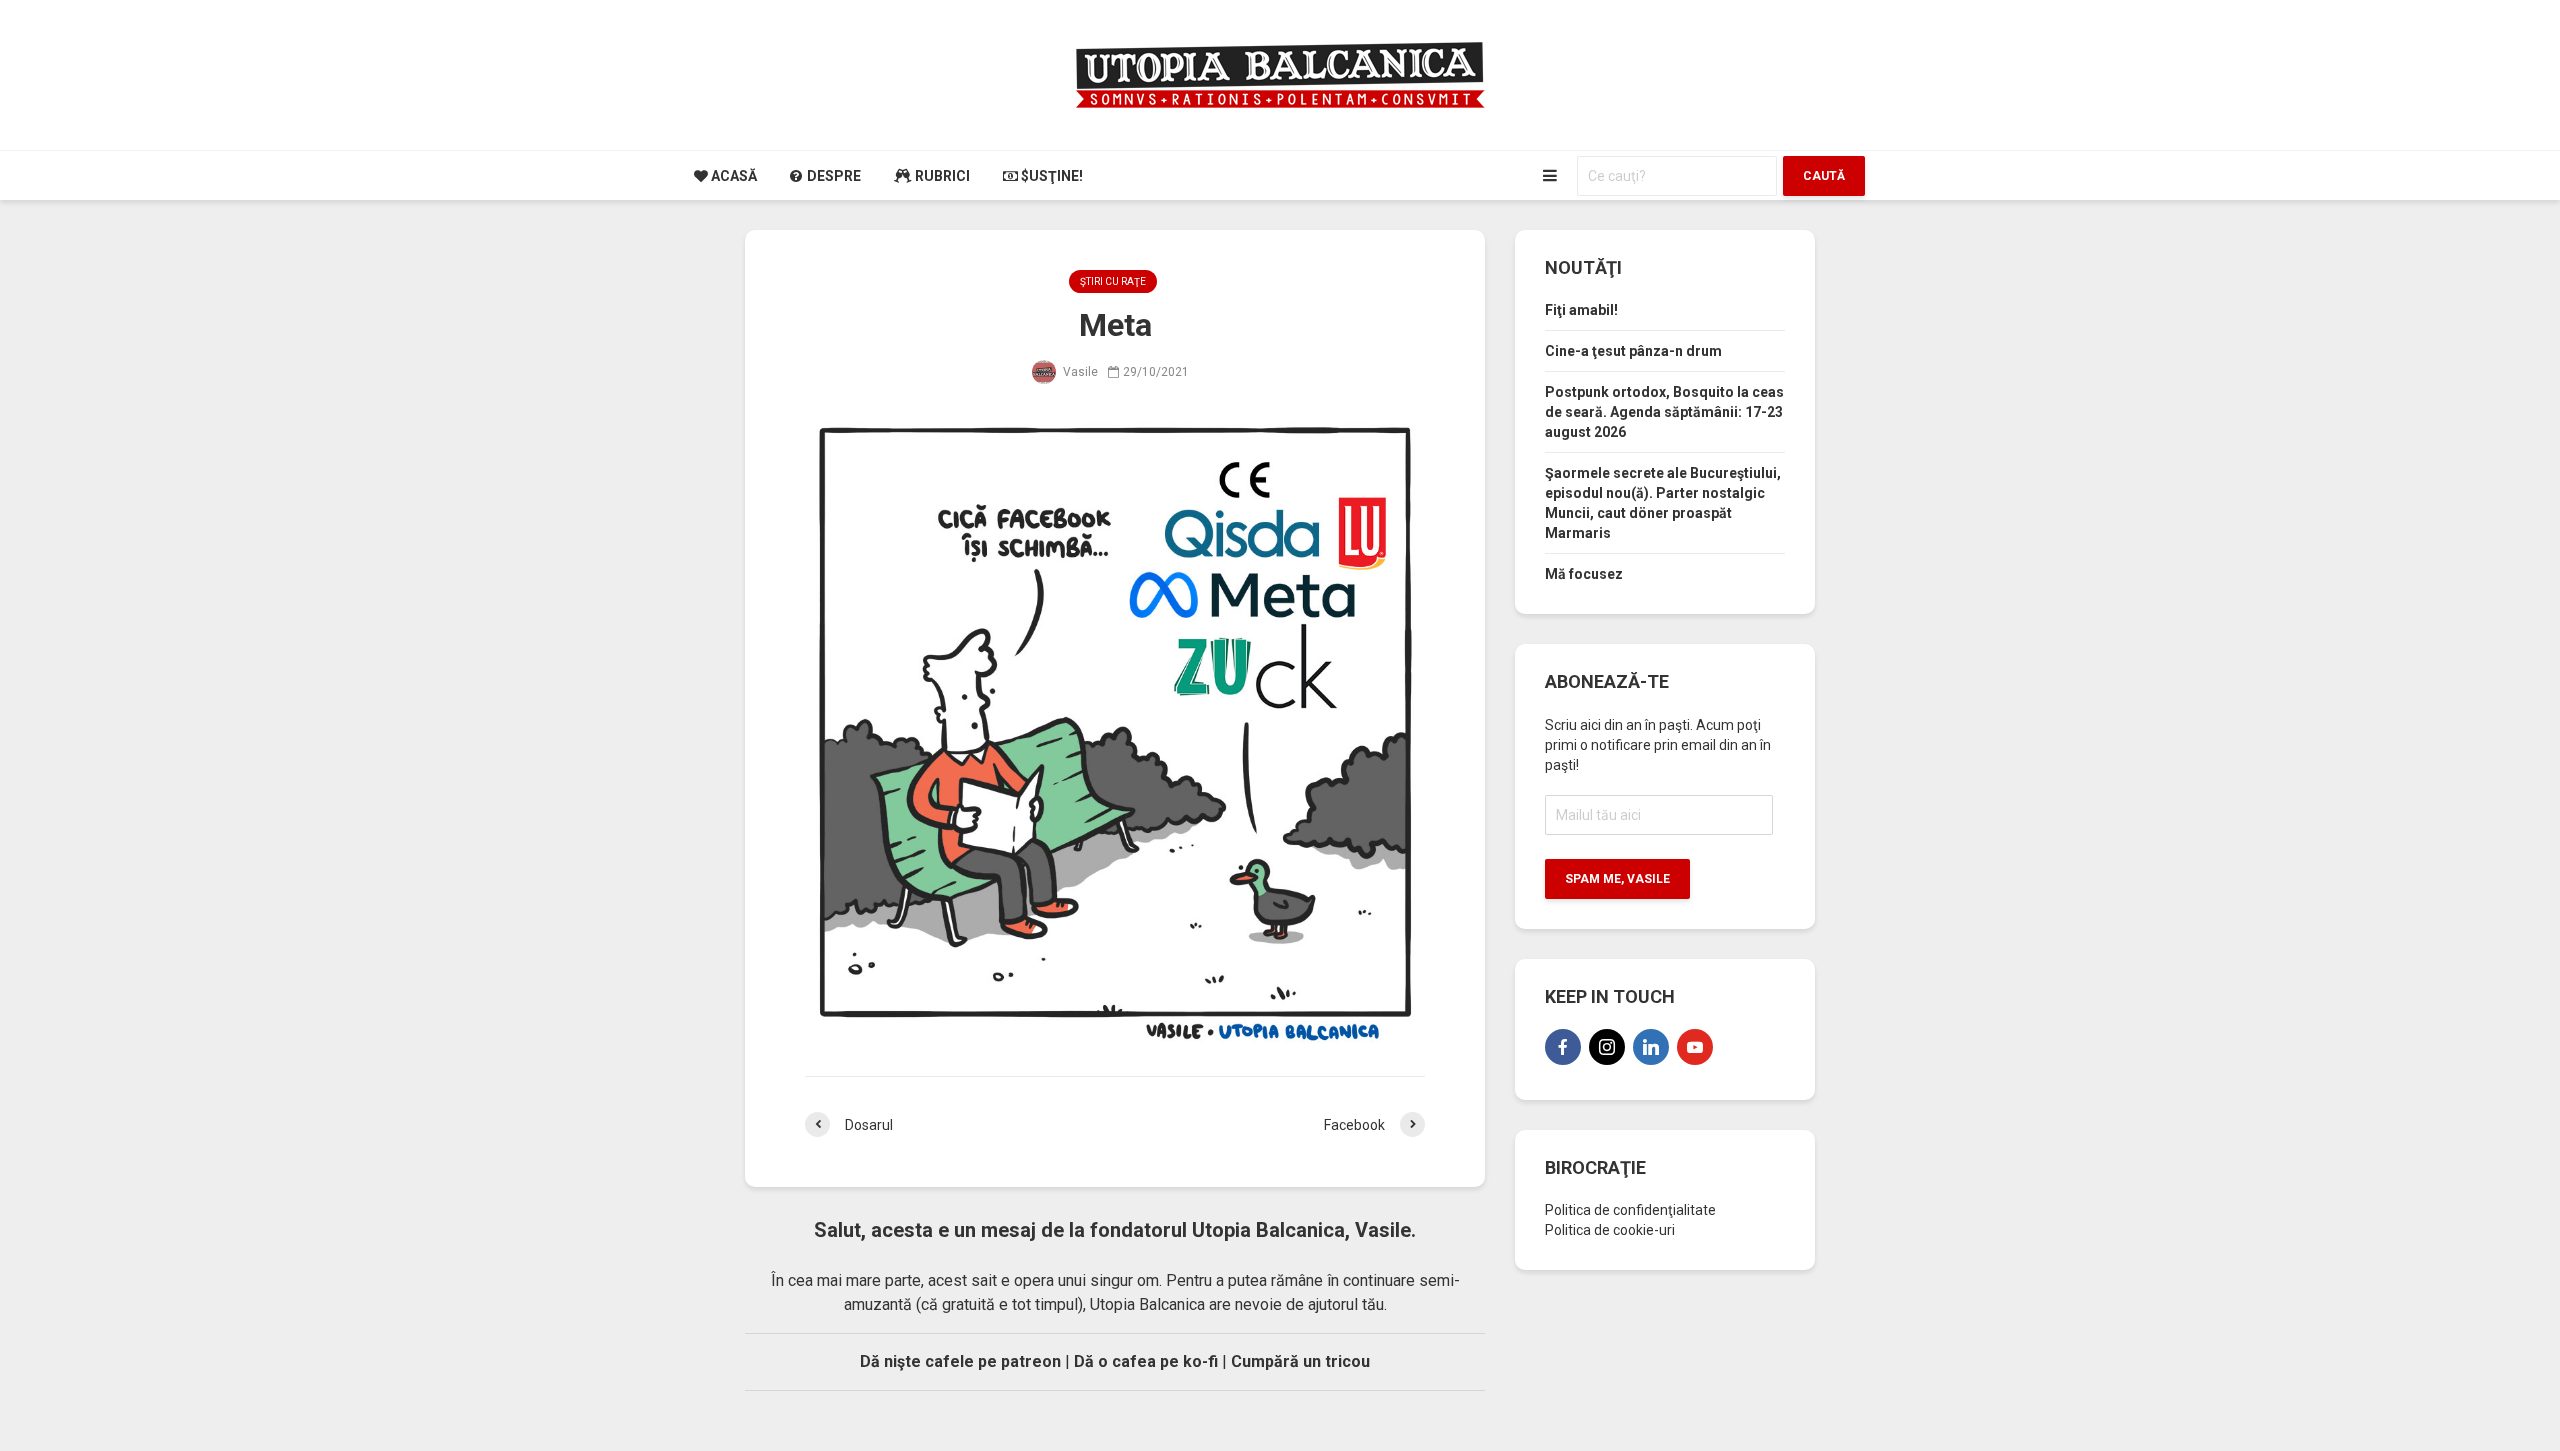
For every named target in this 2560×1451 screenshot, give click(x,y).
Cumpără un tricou (1300, 1361)
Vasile (1079, 372)
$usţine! (1050, 176)
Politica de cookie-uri (1610, 1230)
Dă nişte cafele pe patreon (960, 1361)
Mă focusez (1584, 574)
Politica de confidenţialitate (1630, 1210)
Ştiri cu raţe (1113, 281)
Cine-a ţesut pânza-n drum (1633, 351)
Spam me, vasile (1617, 879)
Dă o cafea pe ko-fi (1146, 1361)
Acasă (732, 176)
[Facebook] (1563, 1047)
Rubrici (941, 176)
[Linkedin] (1651, 1047)
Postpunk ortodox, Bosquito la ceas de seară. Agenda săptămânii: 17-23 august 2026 (1664, 412)
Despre (832, 176)
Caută (1824, 176)
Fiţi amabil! (1581, 310)
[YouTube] (1695, 1047)
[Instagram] (1607, 1047)
